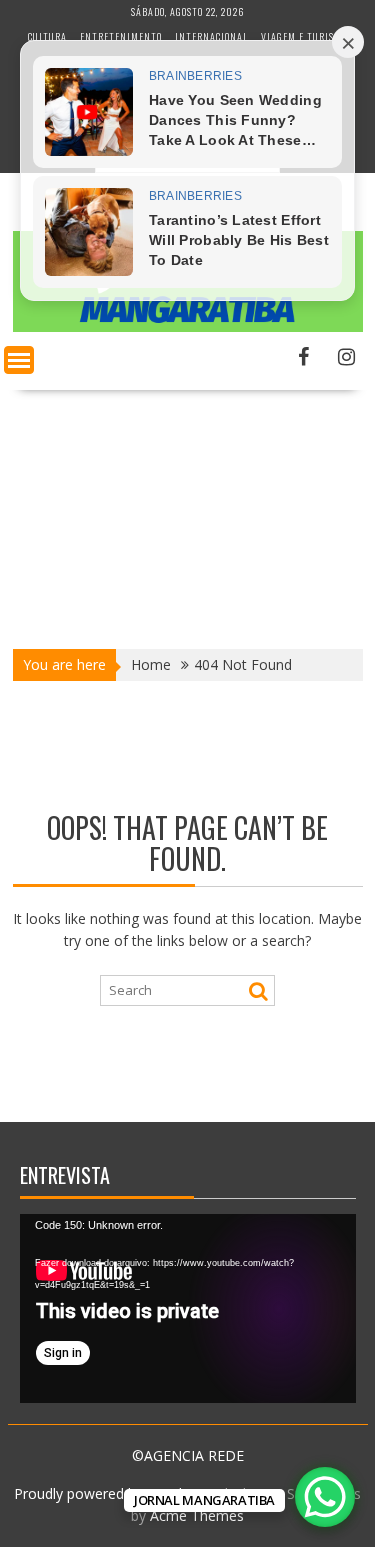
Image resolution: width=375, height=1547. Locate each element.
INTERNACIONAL (211, 36)
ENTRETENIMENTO (121, 36)
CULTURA (47, 36)
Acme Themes (197, 1515)
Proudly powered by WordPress (116, 1493)
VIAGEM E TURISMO (304, 36)
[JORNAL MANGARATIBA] (188, 326)
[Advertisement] (187, 513)
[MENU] (19, 360)
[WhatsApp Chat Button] (325, 1497)
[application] (188, 1308)
